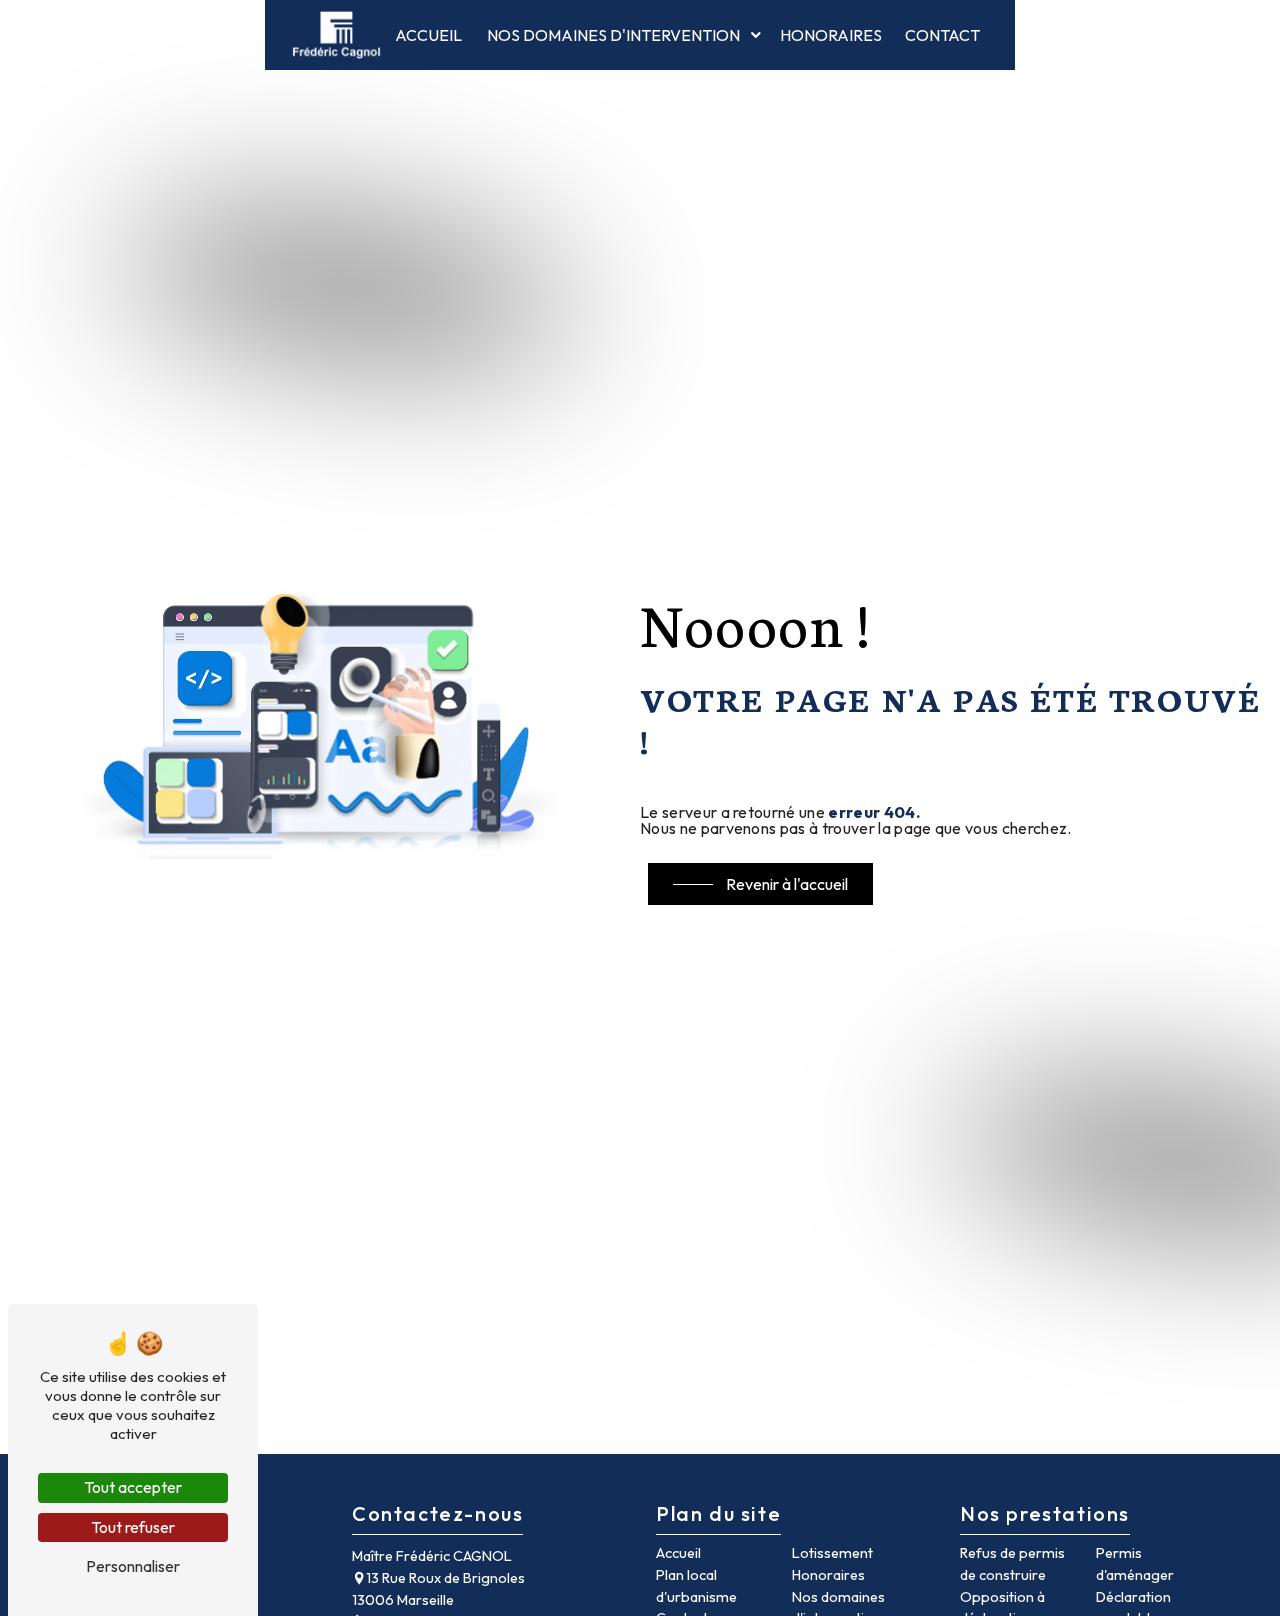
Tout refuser (133, 1527)
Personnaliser (133, 1566)
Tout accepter (133, 1487)
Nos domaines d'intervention (613, 35)
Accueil (428, 35)
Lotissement (832, 1553)
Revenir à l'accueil (787, 884)
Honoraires (831, 35)
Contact (942, 35)
